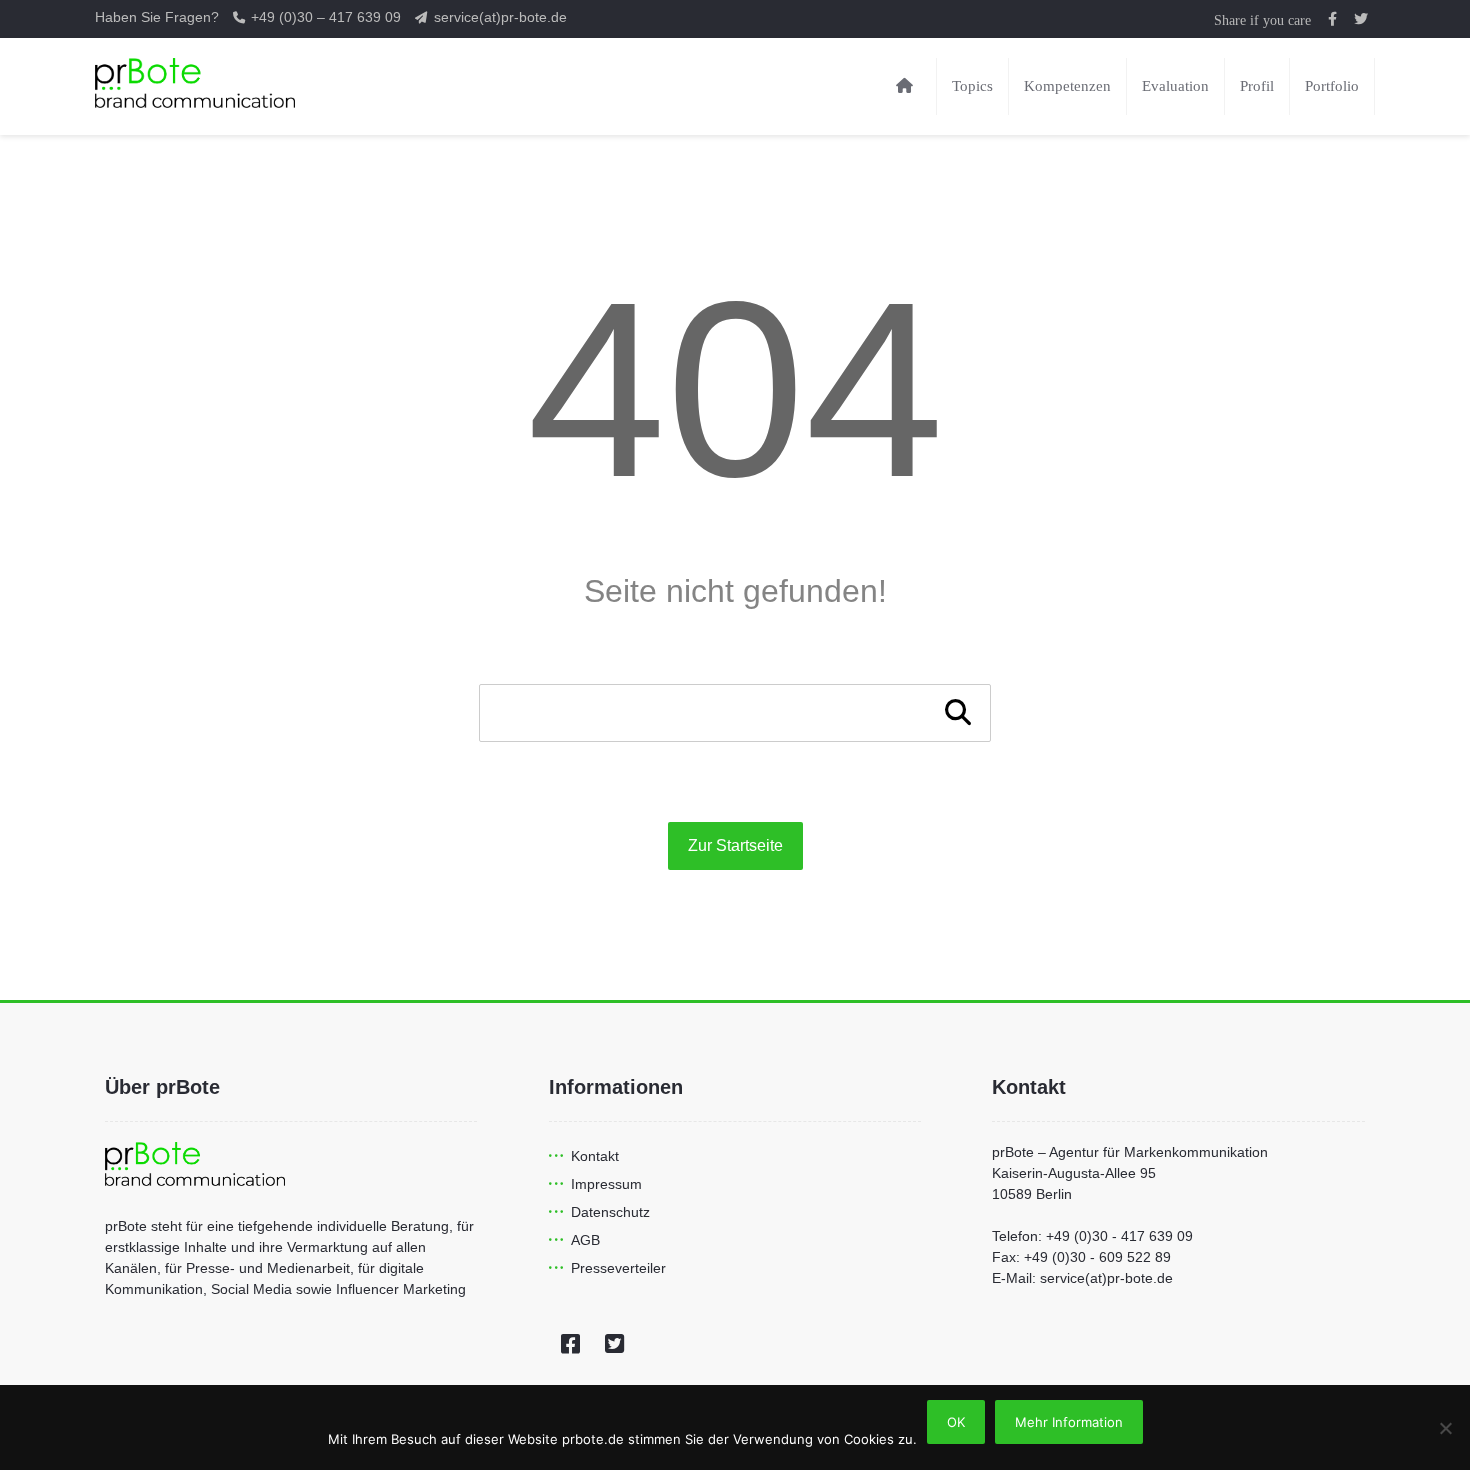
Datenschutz (610, 1212)
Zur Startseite (735, 845)
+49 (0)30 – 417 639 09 (328, 17)
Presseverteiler (618, 1268)
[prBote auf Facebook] (1333, 19)
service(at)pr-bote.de (500, 17)
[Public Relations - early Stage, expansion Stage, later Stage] (195, 83)
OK (956, 1422)
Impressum (606, 1184)
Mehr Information (1069, 1422)
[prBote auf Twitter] (1361, 19)
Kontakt (595, 1156)
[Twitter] (615, 1344)
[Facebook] (571, 1344)
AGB (585, 1240)
